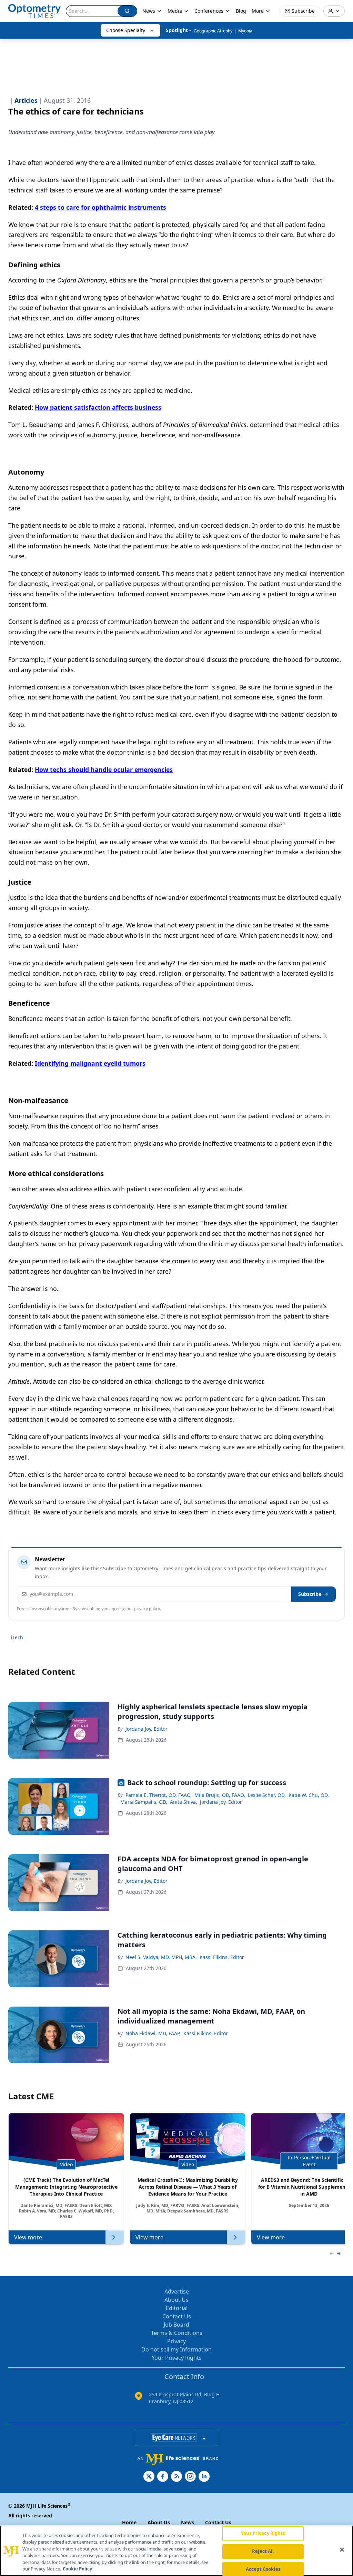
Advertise (177, 2291)
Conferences (209, 11)
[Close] (342, 2550)
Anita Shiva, (184, 1802)
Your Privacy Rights (177, 2358)
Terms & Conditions (177, 2333)
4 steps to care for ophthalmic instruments (100, 207)
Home (129, 2522)
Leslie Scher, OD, (267, 1795)
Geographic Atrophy (213, 31)
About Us (176, 2300)
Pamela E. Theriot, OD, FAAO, (159, 1795)
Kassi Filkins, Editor (222, 1957)
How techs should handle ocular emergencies (104, 769)
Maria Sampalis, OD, (144, 1802)
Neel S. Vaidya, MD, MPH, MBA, (161, 1957)
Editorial (177, 2308)
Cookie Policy (77, 2569)
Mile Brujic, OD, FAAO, (220, 1795)
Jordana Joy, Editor (147, 1729)
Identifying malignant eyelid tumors (90, 1063)
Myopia (245, 31)
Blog (241, 11)
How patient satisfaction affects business (98, 407)
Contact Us (177, 2316)
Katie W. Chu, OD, (309, 1795)
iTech (17, 1637)
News (149, 11)
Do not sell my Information (176, 2349)
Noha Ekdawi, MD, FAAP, (153, 2033)
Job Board (176, 2325)
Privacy (176, 2341)
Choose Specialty (126, 30)
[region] (176, 2551)
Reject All (263, 2551)
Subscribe (310, 1594)
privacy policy (147, 1609)
